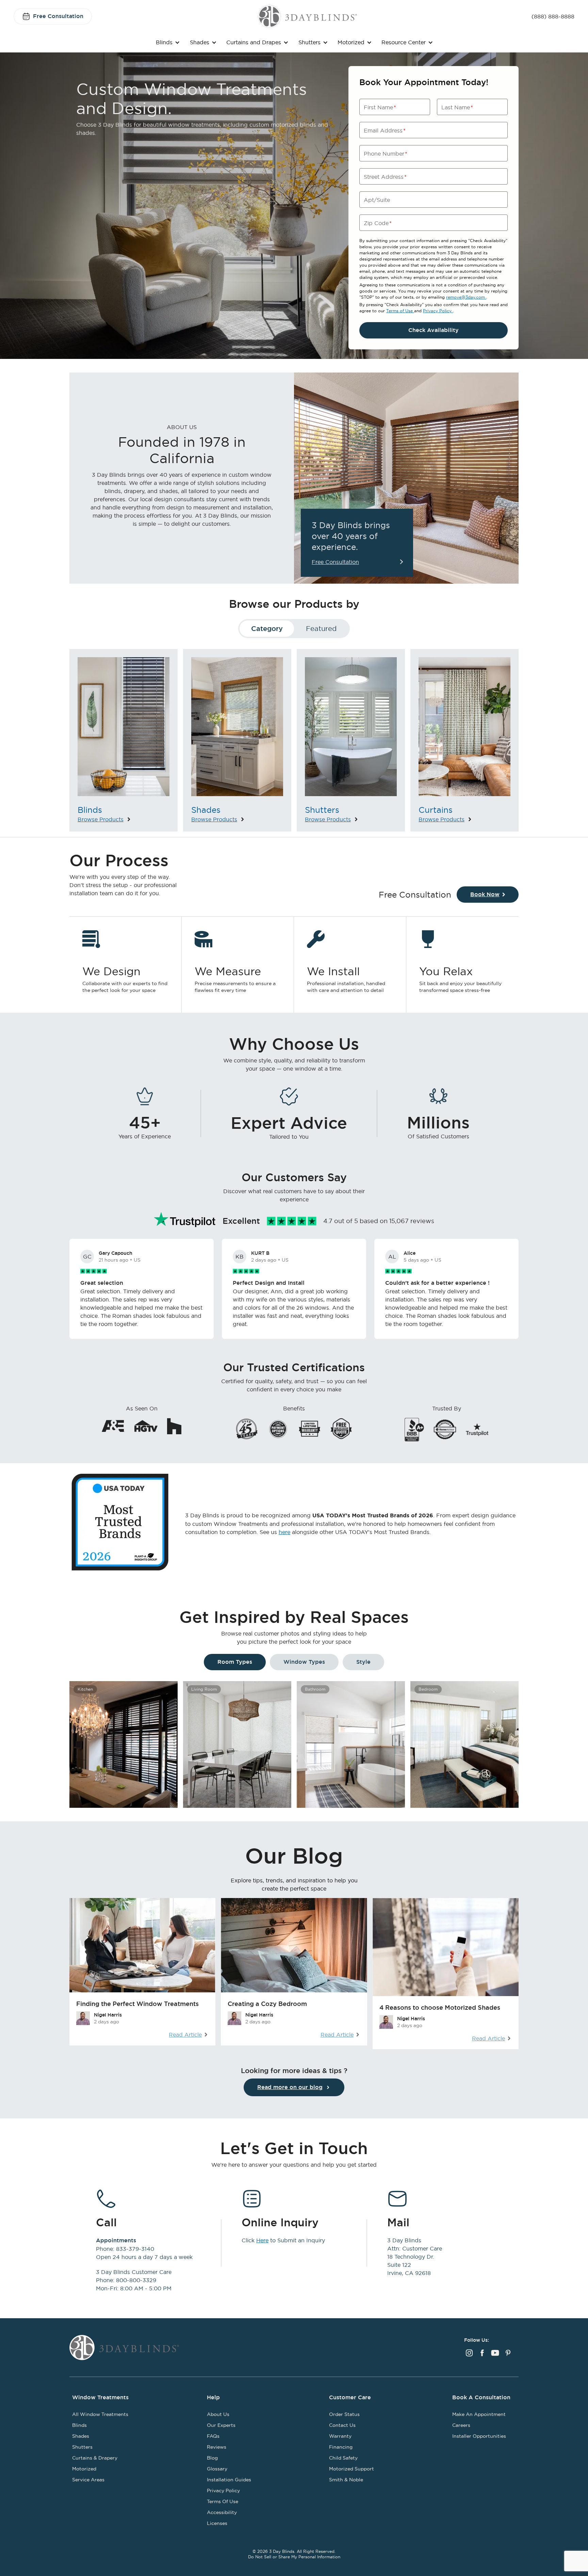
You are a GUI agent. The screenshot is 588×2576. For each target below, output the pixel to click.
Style (363, 1662)
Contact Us (342, 2425)
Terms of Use (400, 311)
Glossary (217, 2469)
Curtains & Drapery (95, 2458)
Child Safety (343, 2458)
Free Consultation (58, 16)
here (284, 1532)
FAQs (213, 2436)
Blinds (164, 42)
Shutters (309, 42)
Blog (212, 2458)
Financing (341, 2447)
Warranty (340, 2436)
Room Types (235, 1662)
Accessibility (222, 2512)
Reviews (217, 2447)
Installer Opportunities (479, 2436)
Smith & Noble (346, 2480)
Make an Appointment (479, 2414)
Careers (461, 2425)
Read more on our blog (290, 2087)
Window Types (304, 1662)
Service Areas (88, 2480)
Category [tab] (267, 629)
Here (262, 2240)
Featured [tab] (321, 628)
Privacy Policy (438, 311)
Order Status (344, 2414)
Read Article (185, 2035)
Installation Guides (229, 2480)
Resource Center (404, 42)
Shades (200, 42)
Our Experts (221, 2425)
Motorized (351, 42)
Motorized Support (352, 2469)
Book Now (485, 894)
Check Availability (434, 330)
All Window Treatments (100, 2414)
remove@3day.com (466, 297)
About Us (218, 2414)
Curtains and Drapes (254, 42)
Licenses (217, 2523)
